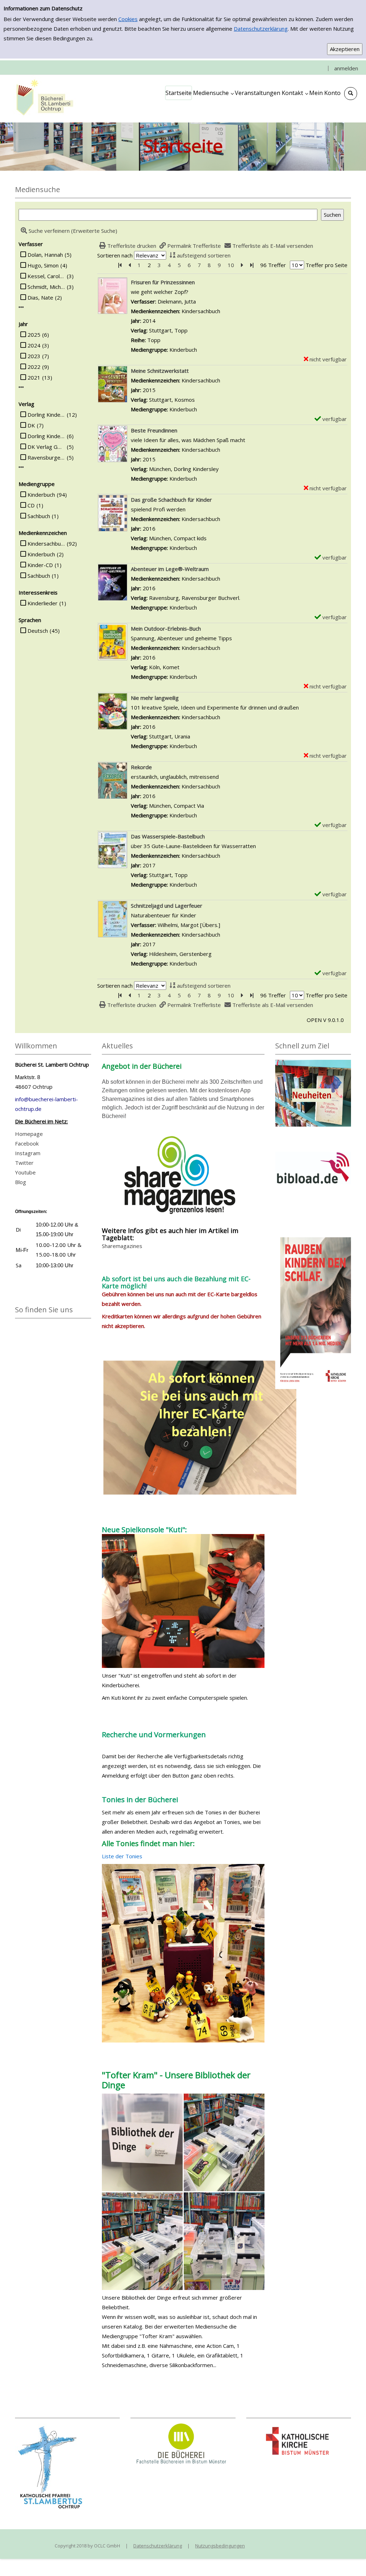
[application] (213, 93)
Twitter (24, 1163)
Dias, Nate (40, 297)
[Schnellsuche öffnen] (351, 94)
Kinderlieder (43, 603)
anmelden (346, 68)
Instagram (28, 1153)
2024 (34, 345)
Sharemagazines (122, 1246)
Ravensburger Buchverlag (46, 457)
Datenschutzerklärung (261, 29)
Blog (21, 1182)
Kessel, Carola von (46, 276)
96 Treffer (273, 265)
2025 (34, 335)
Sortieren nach (115, 255)
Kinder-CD (40, 565)
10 (231, 265)
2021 (34, 377)
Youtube (25, 1172)
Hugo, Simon (43, 265)
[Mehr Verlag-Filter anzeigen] (21, 467)
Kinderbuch (41, 495)
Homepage (29, 1134)
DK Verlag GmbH (46, 447)
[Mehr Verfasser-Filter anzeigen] (21, 307)
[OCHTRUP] (43, 98)
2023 (34, 356)
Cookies (128, 19)
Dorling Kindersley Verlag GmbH (46, 436)
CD (31, 505)
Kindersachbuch (46, 543)
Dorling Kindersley (46, 415)
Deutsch (38, 631)
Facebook (27, 1143)
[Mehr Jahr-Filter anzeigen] (21, 387)
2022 (34, 367)
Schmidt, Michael (46, 287)
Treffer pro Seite (327, 265)
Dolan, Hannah (45, 255)
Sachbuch (39, 516)
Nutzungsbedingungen (220, 2546)
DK (31, 425)
